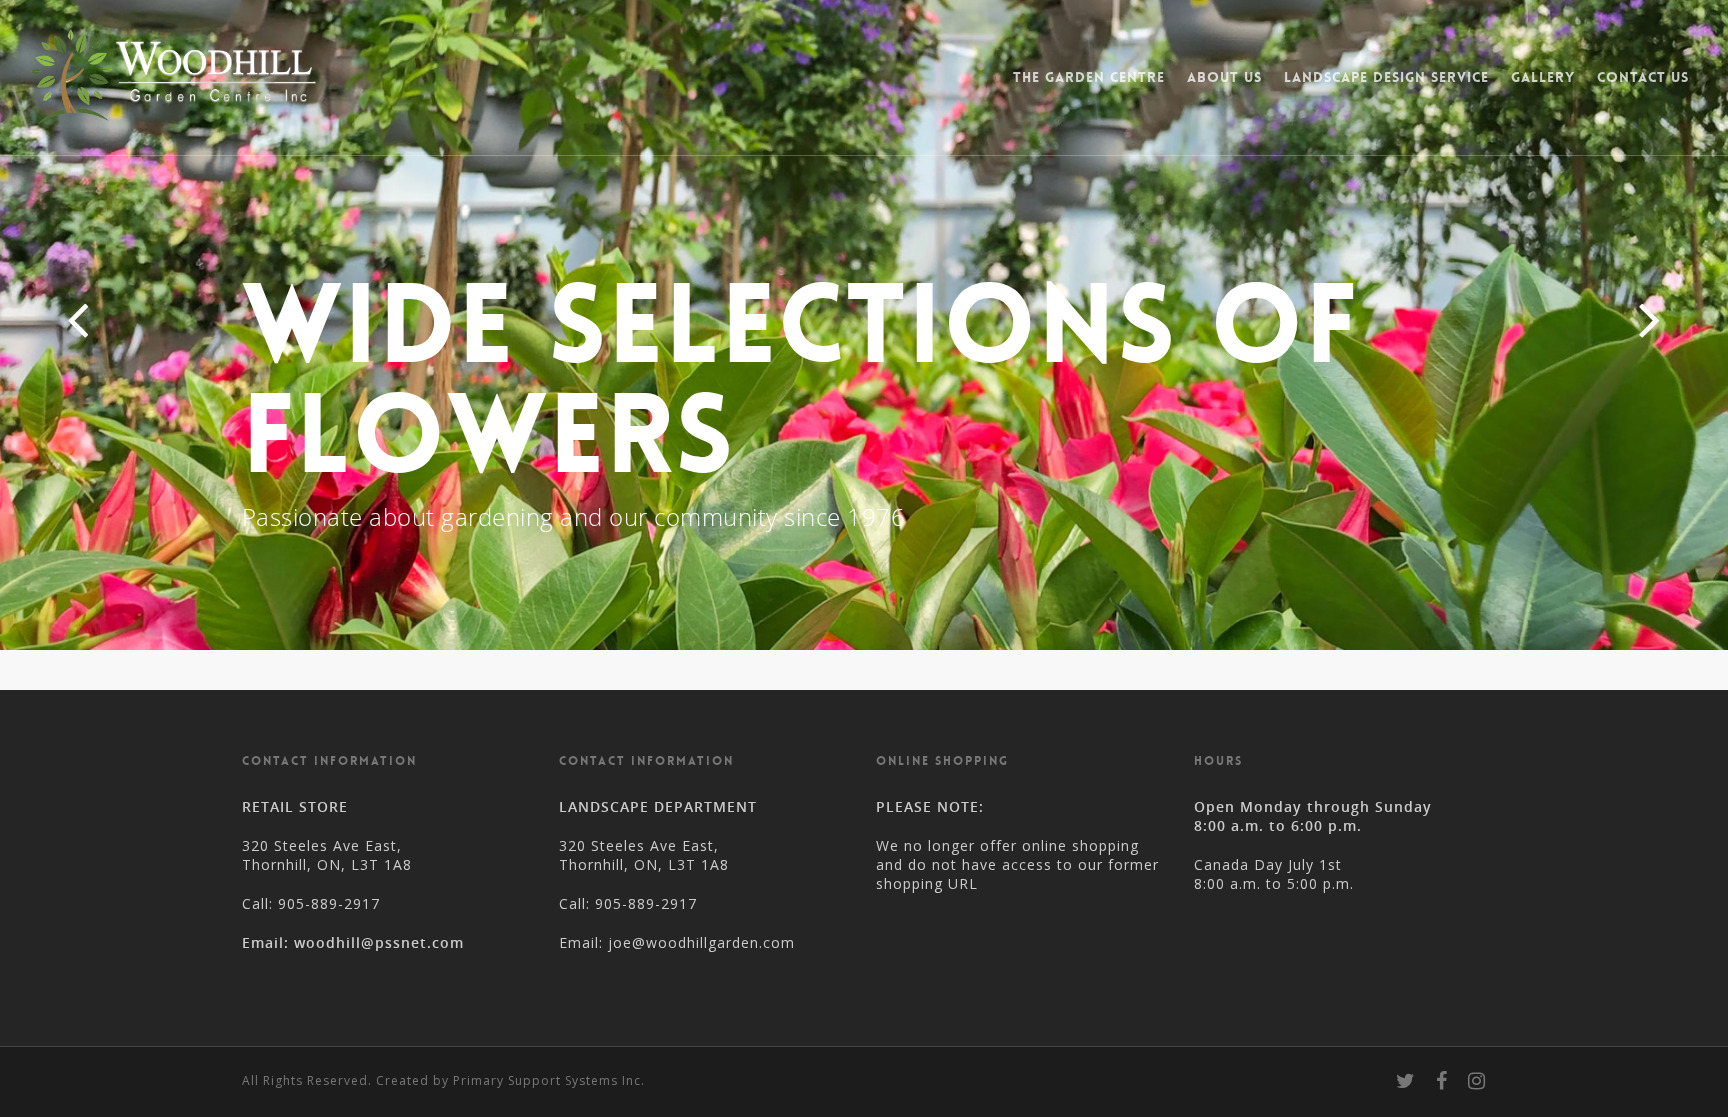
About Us (1224, 77)
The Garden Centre (1089, 77)
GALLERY (1543, 77)
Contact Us (1643, 77)
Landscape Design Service (1386, 77)
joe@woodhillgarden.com (701, 942)
